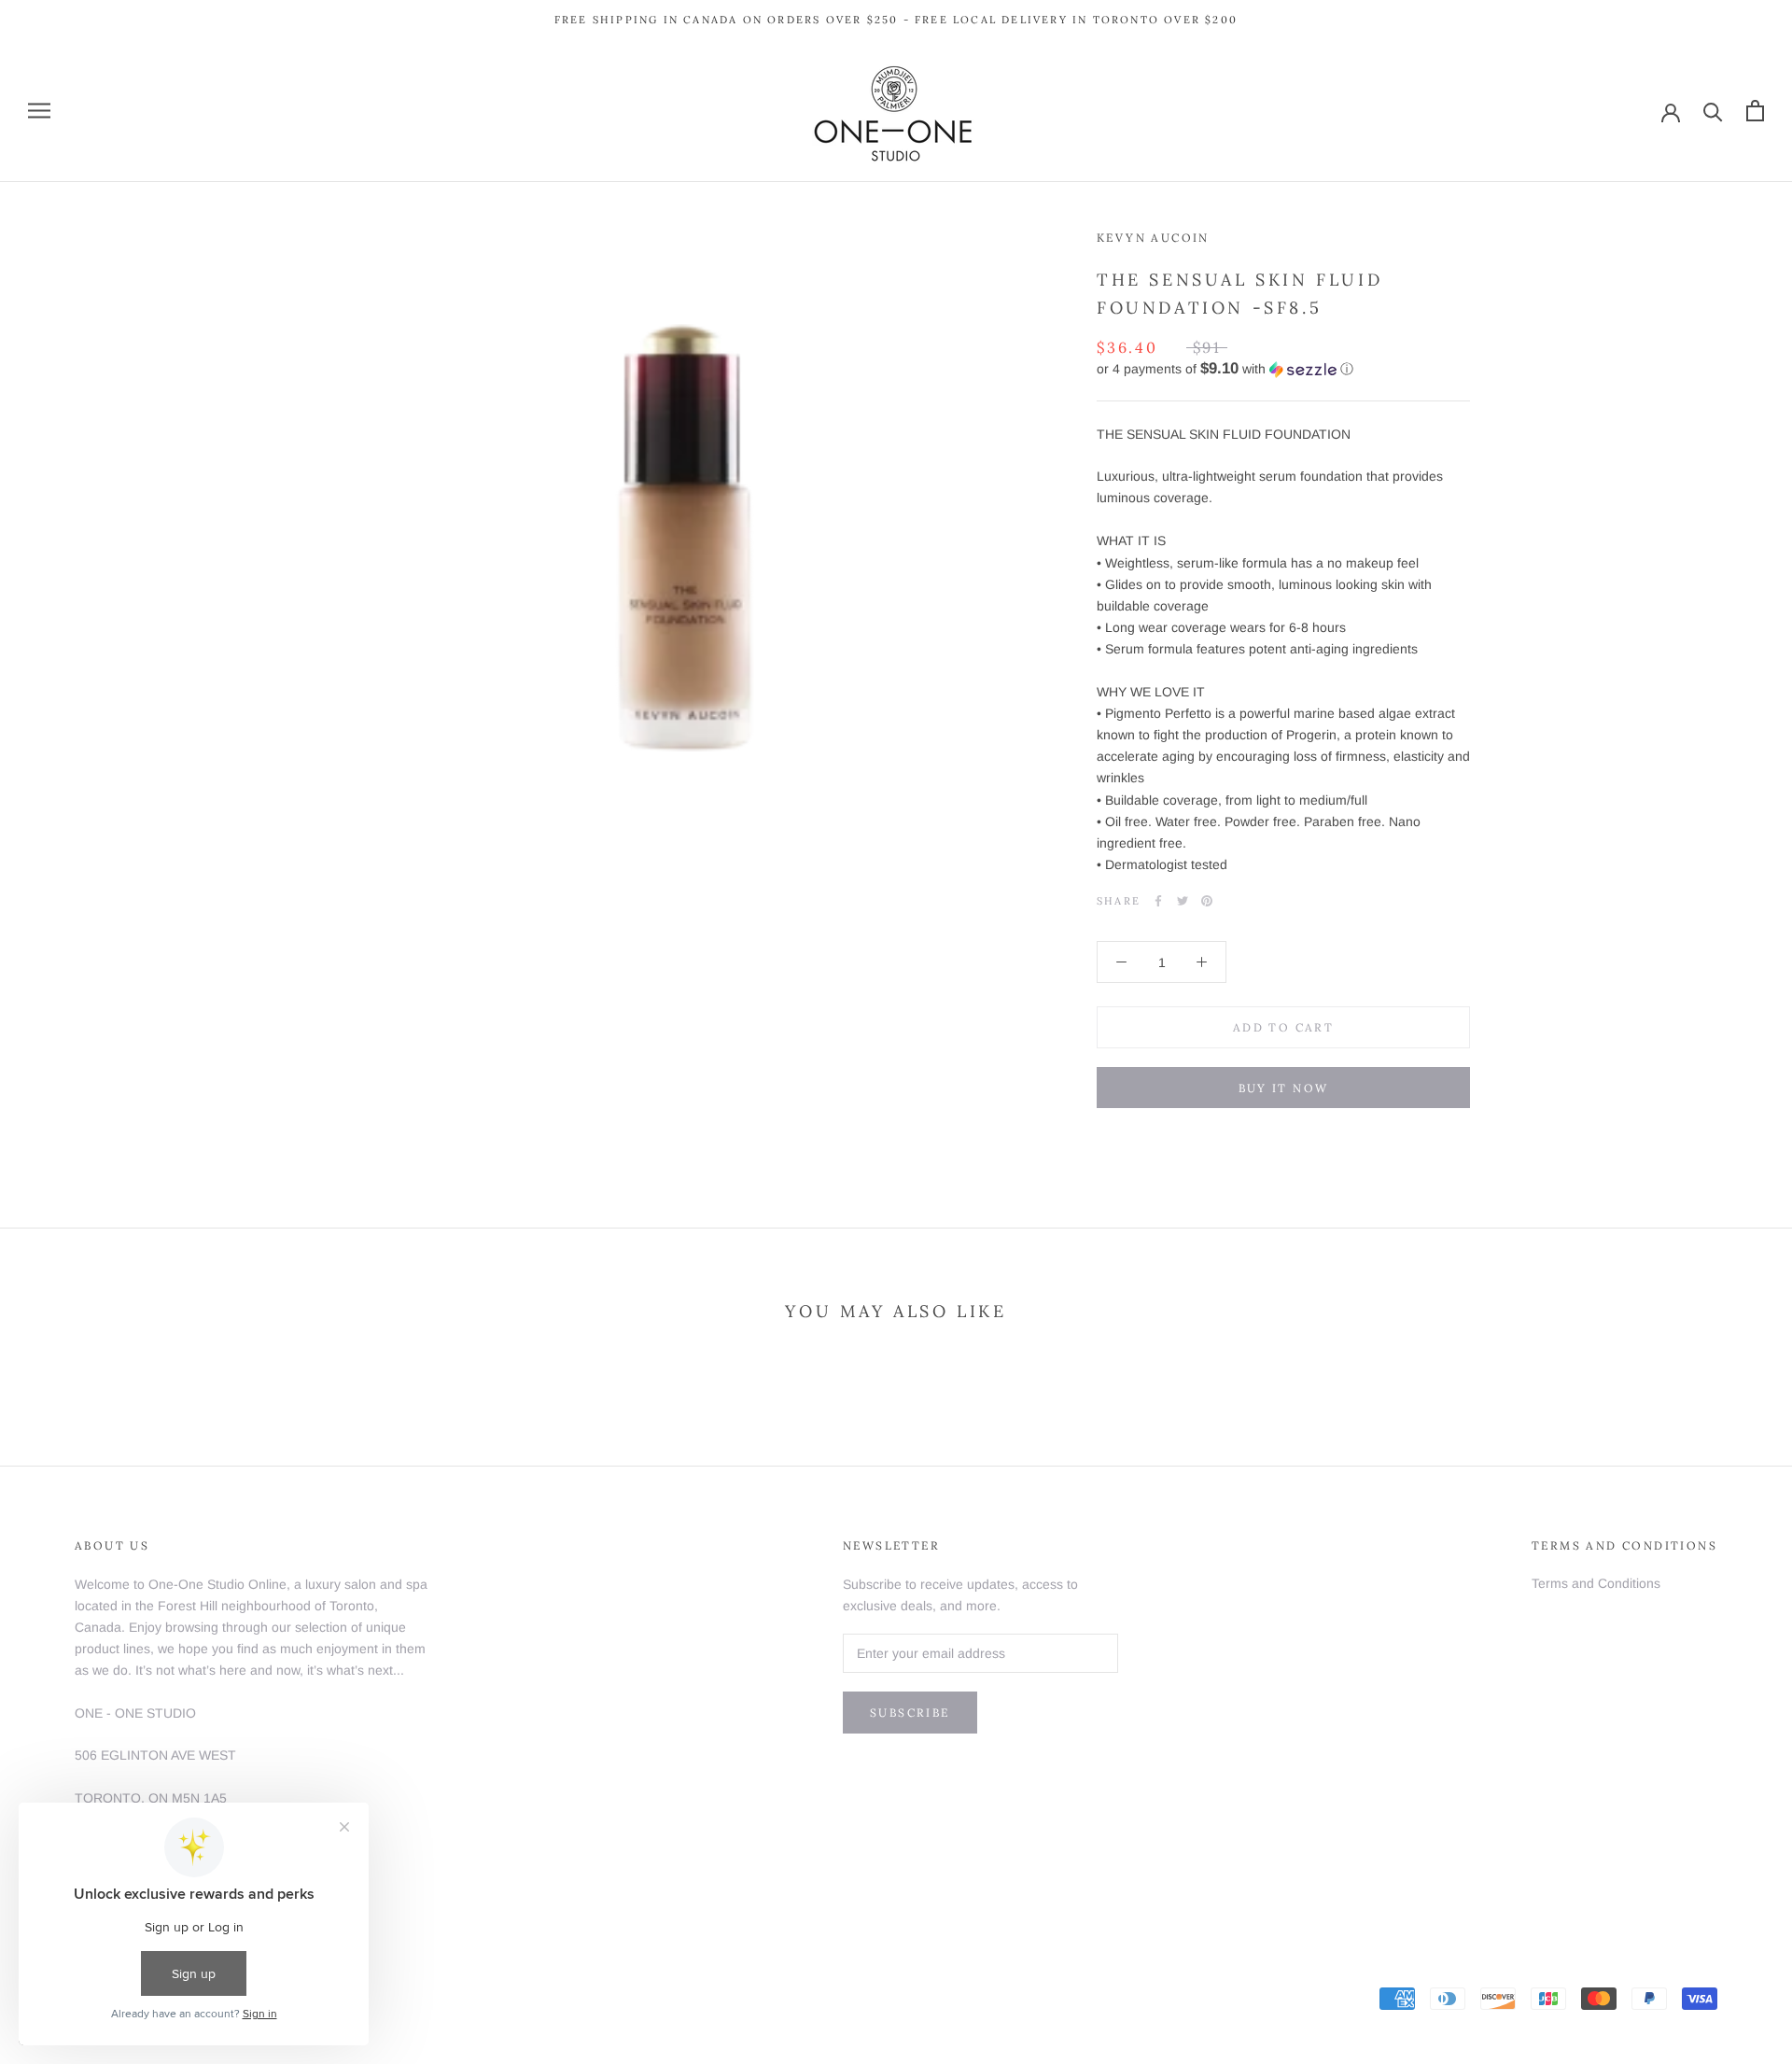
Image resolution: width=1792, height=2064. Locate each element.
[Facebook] (1158, 901)
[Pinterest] (1207, 901)
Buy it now (1284, 1088)
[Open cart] (1755, 111)
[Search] (1713, 111)
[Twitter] (1183, 901)
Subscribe (910, 1713)
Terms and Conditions (1596, 1583)
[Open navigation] (39, 111)
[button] (1283, 369)
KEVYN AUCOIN (1153, 238)
